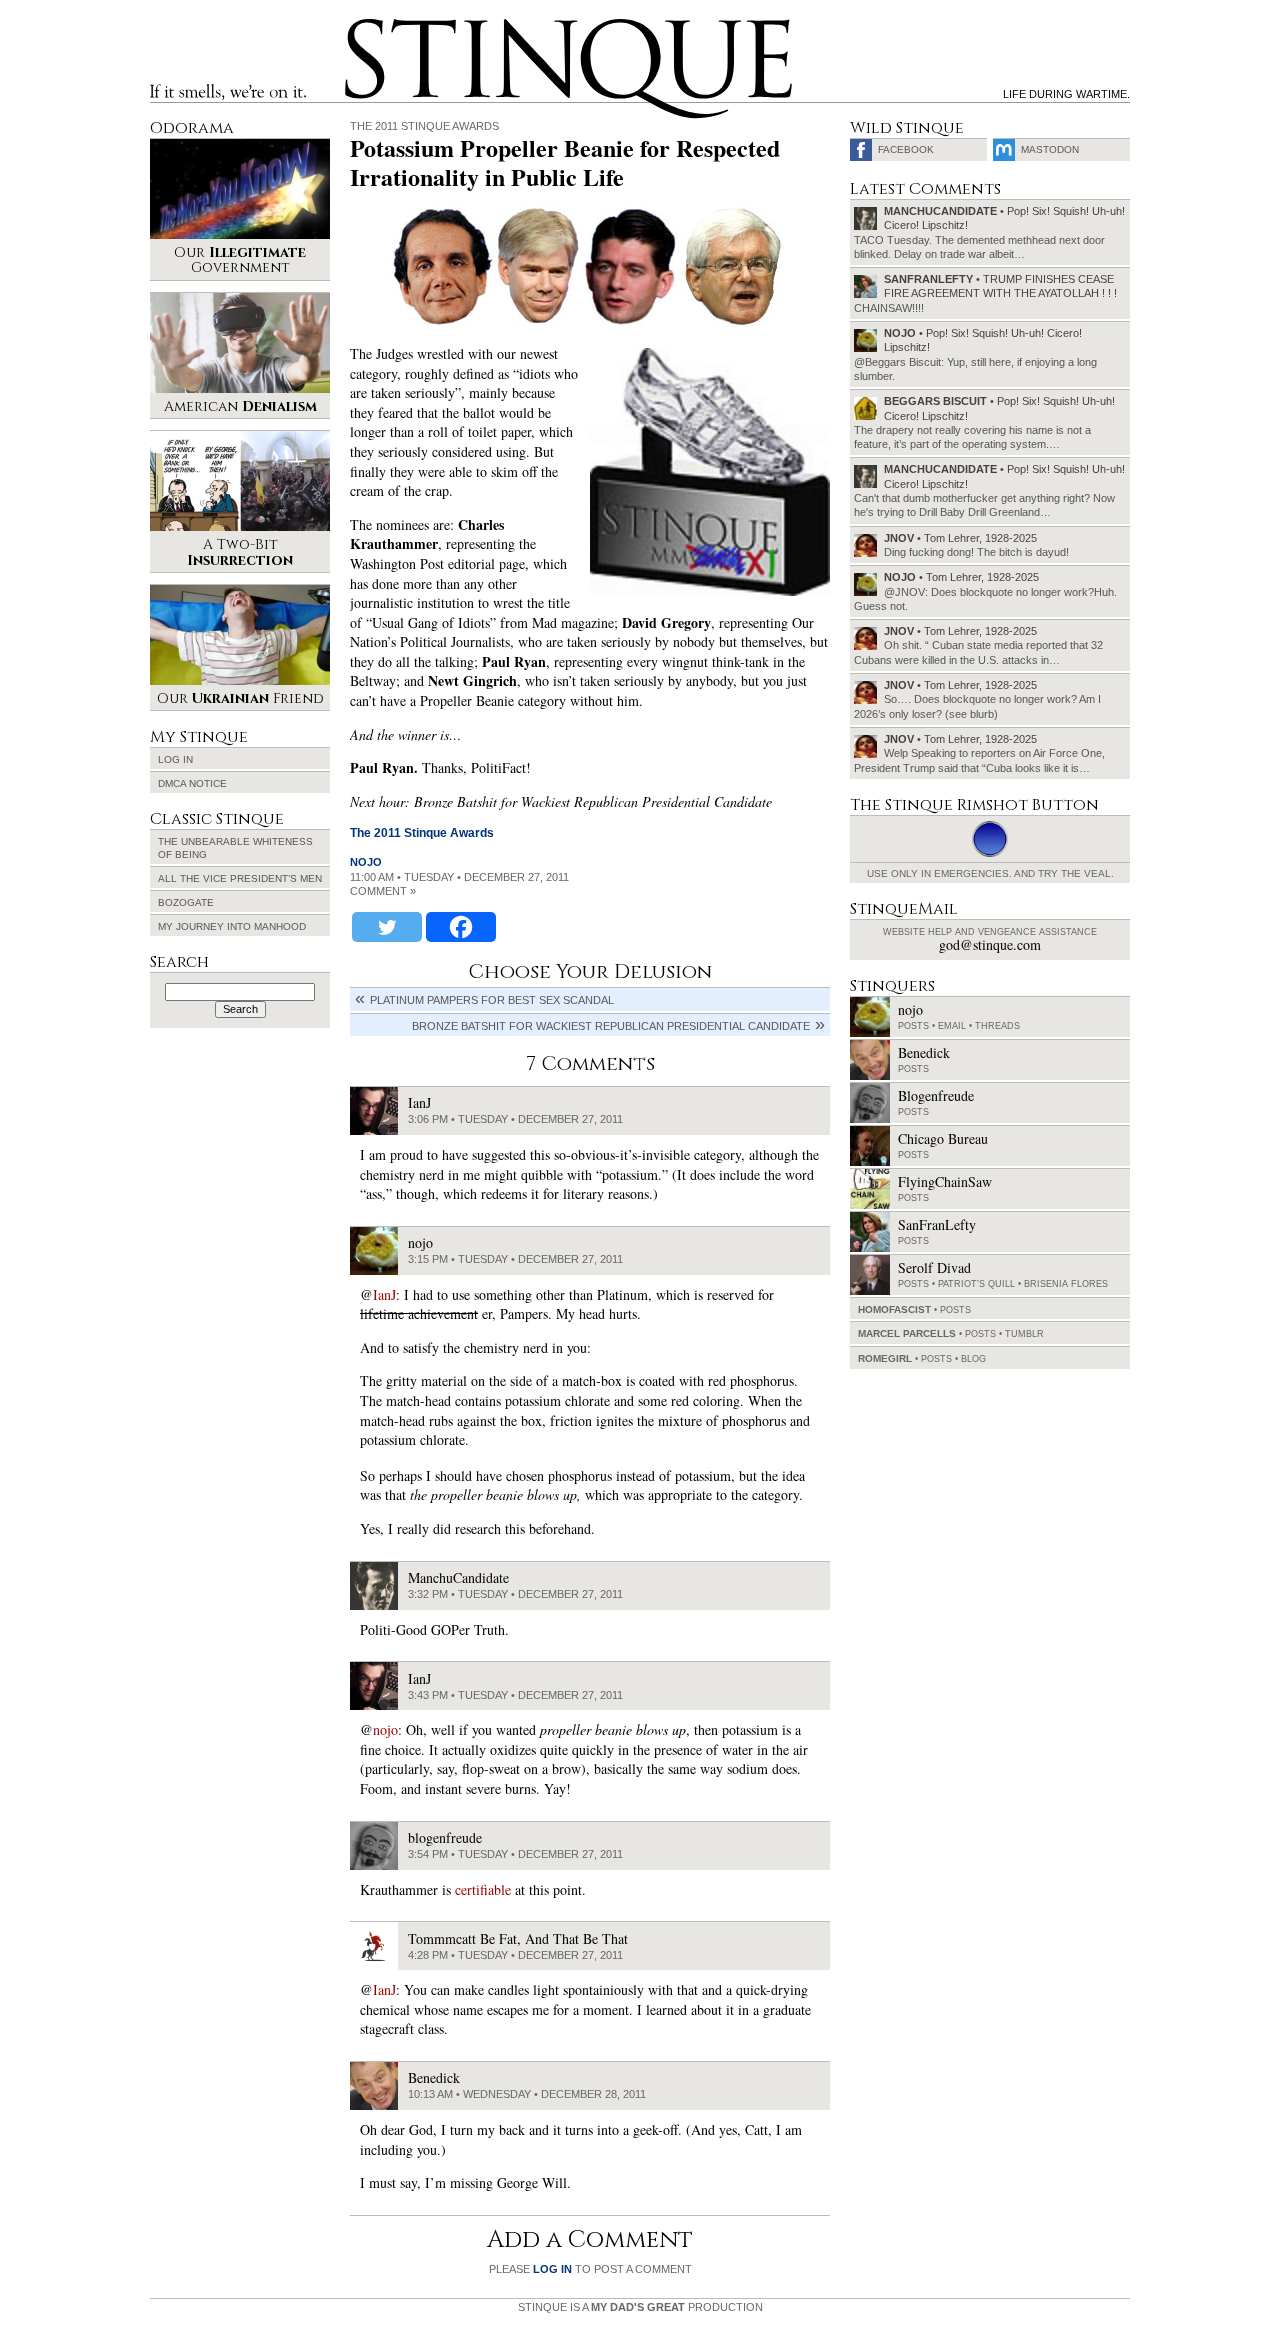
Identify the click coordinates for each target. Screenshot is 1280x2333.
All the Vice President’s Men (240, 878)
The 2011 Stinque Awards (424, 126)
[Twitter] (387, 927)
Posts (913, 1026)
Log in (175, 759)
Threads (997, 1026)
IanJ (384, 1294)
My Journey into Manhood (232, 926)
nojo (366, 862)
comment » (383, 891)
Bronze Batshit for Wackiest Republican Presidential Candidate (611, 1026)
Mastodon (1050, 149)
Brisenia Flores (1066, 1284)
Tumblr (1024, 1334)
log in (552, 2269)
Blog (973, 1359)
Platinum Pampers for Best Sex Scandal (492, 1000)
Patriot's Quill (976, 1284)
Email (952, 1026)
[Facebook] (461, 927)
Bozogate (186, 902)
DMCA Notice (192, 783)
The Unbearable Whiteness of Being (235, 848)
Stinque (363, 26)
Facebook (906, 149)
